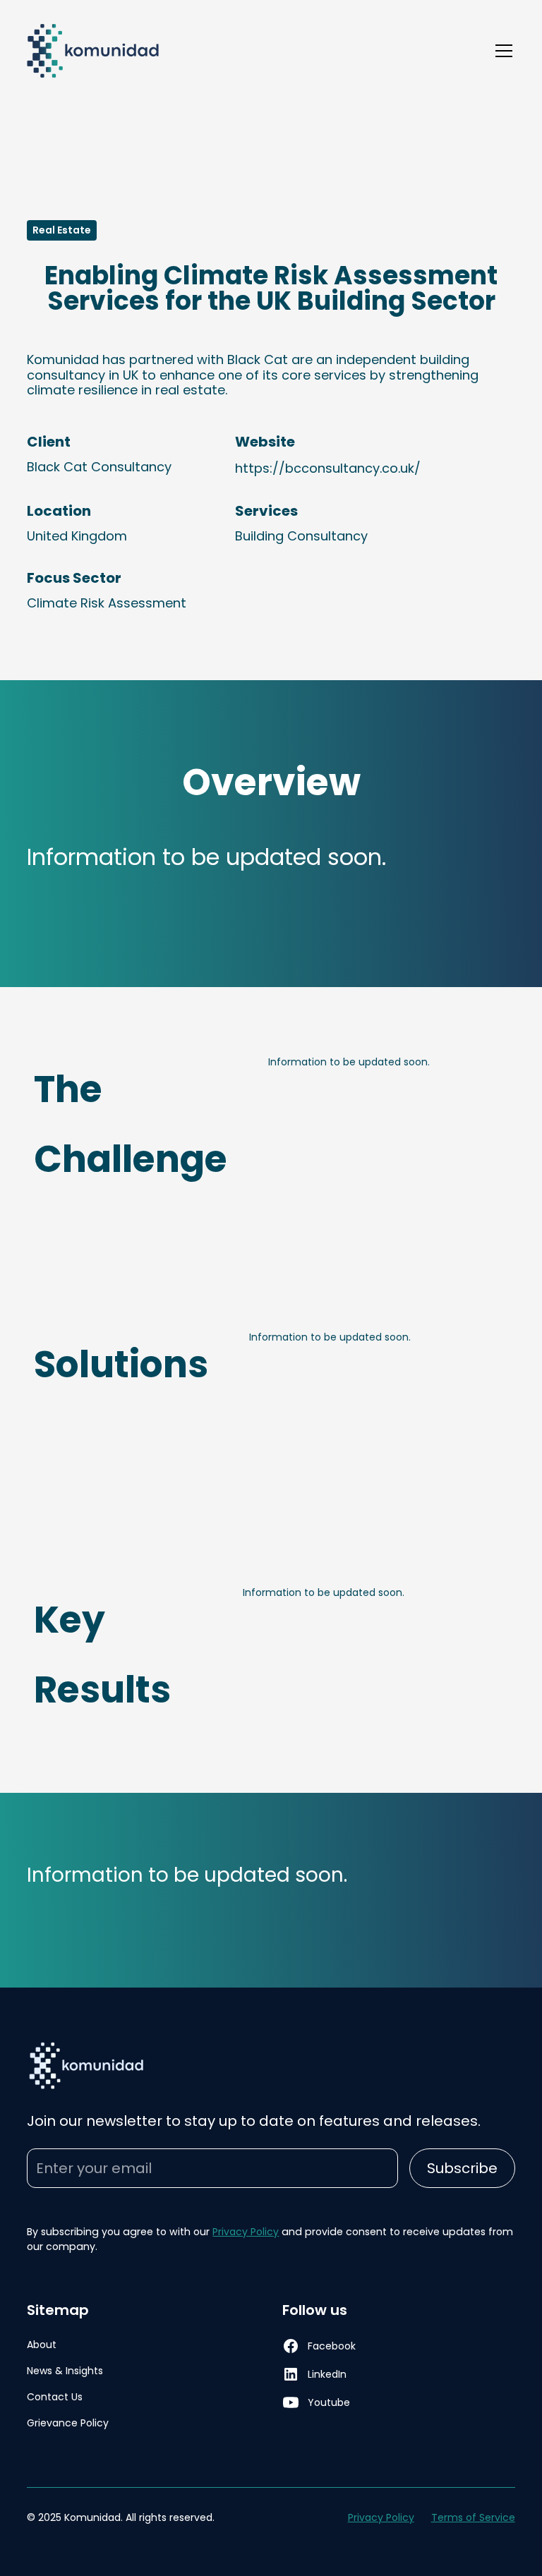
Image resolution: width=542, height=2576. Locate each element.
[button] (501, 51)
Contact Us (55, 2397)
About (42, 2345)
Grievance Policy (68, 2423)
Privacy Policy (246, 2232)
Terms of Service (473, 2517)
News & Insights (65, 2371)
